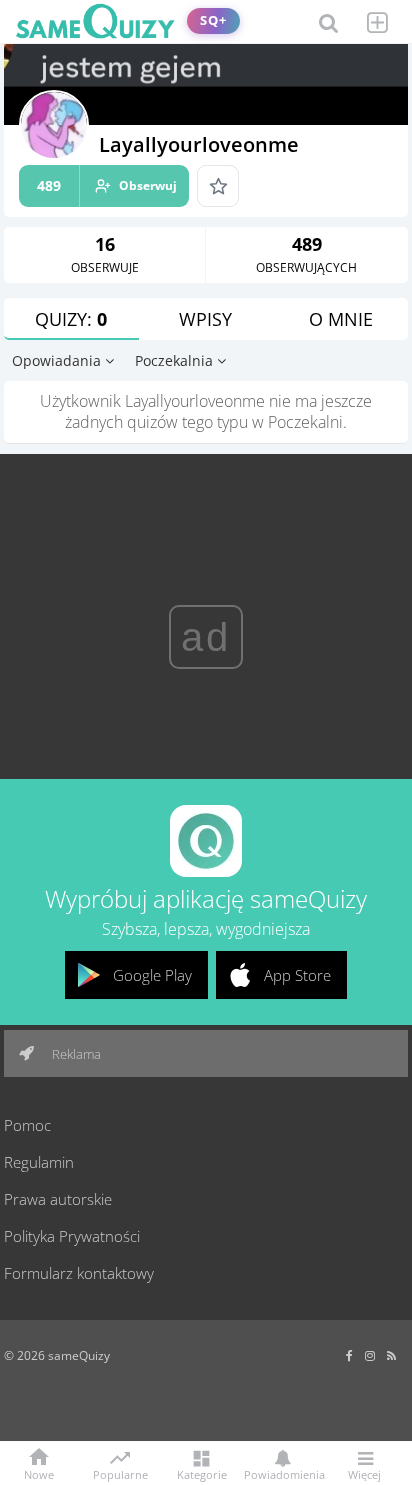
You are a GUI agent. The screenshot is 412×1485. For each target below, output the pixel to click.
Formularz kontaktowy (79, 1273)
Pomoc (27, 1125)
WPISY (205, 319)
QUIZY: (71, 319)
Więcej (364, 1473)
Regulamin (39, 1162)
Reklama (75, 1054)
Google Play (152, 975)
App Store (297, 975)
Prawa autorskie (58, 1199)
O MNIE (341, 319)
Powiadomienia (283, 1473)
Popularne (120, 1473)
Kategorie (202, 1473)
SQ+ (213, 20)
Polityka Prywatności (72, 1236)
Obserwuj (107, 185)
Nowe (39, 1473)
